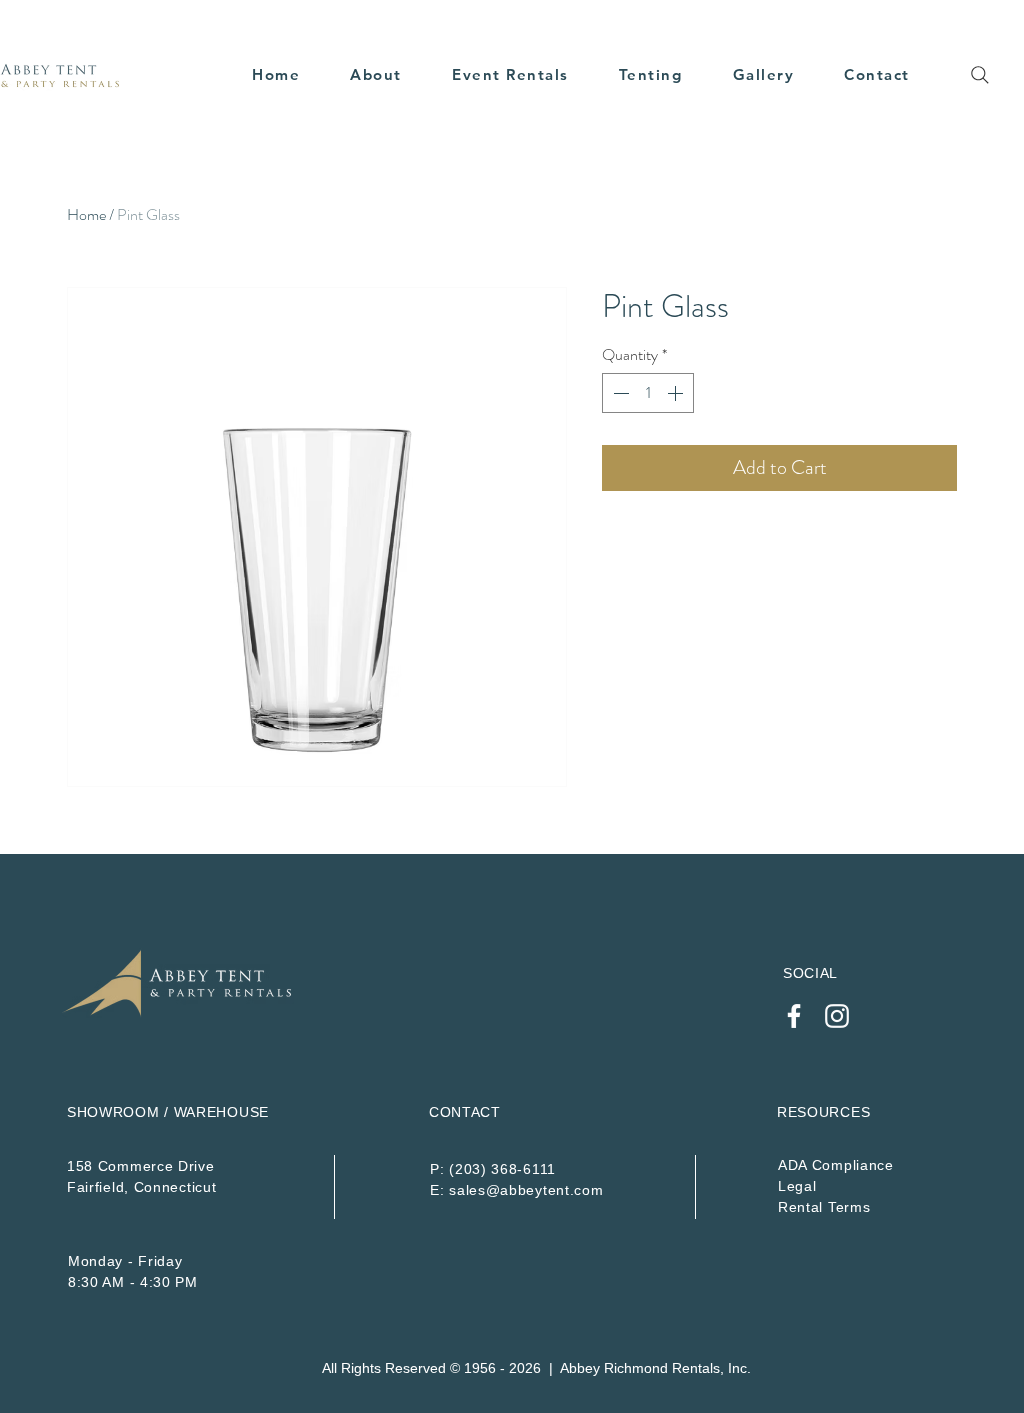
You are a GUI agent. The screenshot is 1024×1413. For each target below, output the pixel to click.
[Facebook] (794, 1016)
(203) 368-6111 (502, 1169)
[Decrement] (619, 393)
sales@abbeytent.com (526, 1190)
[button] (510, 74)
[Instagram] (837, 1016)
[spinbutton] (648, 393)
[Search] (980, 75)
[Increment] (677, 393)
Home (86, 214)
